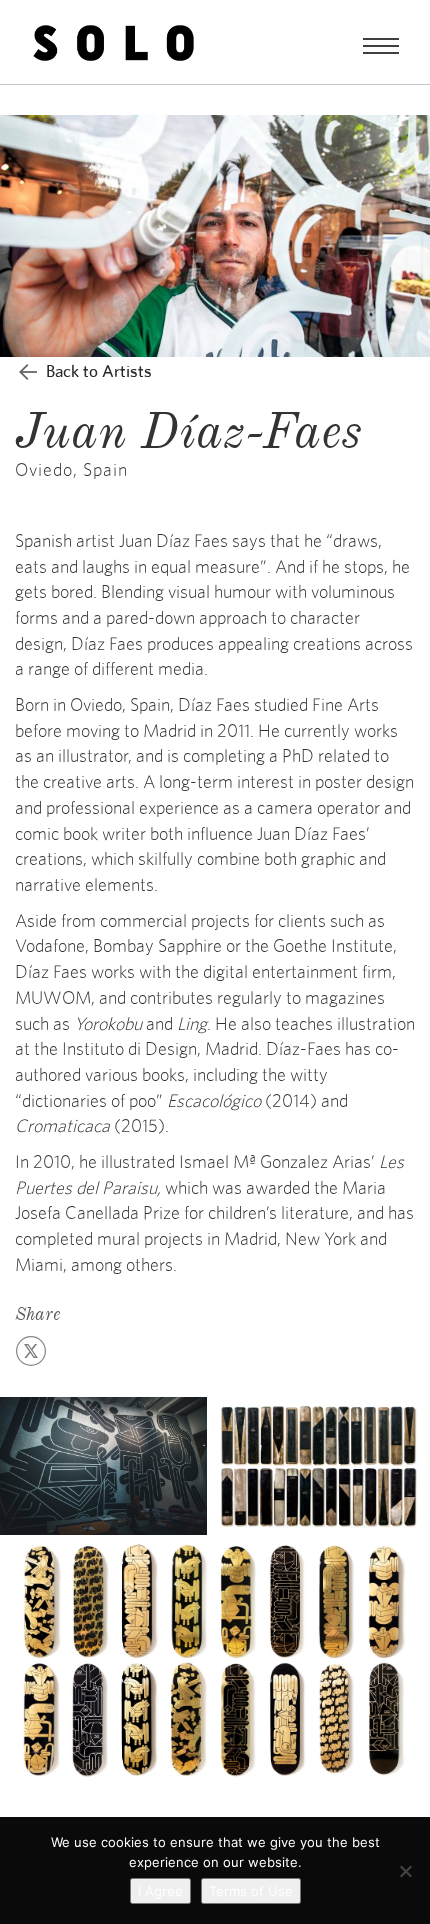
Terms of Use (251, 1891)
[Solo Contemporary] (113, 42)
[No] (405, 1871)
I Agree (160, 1891)
